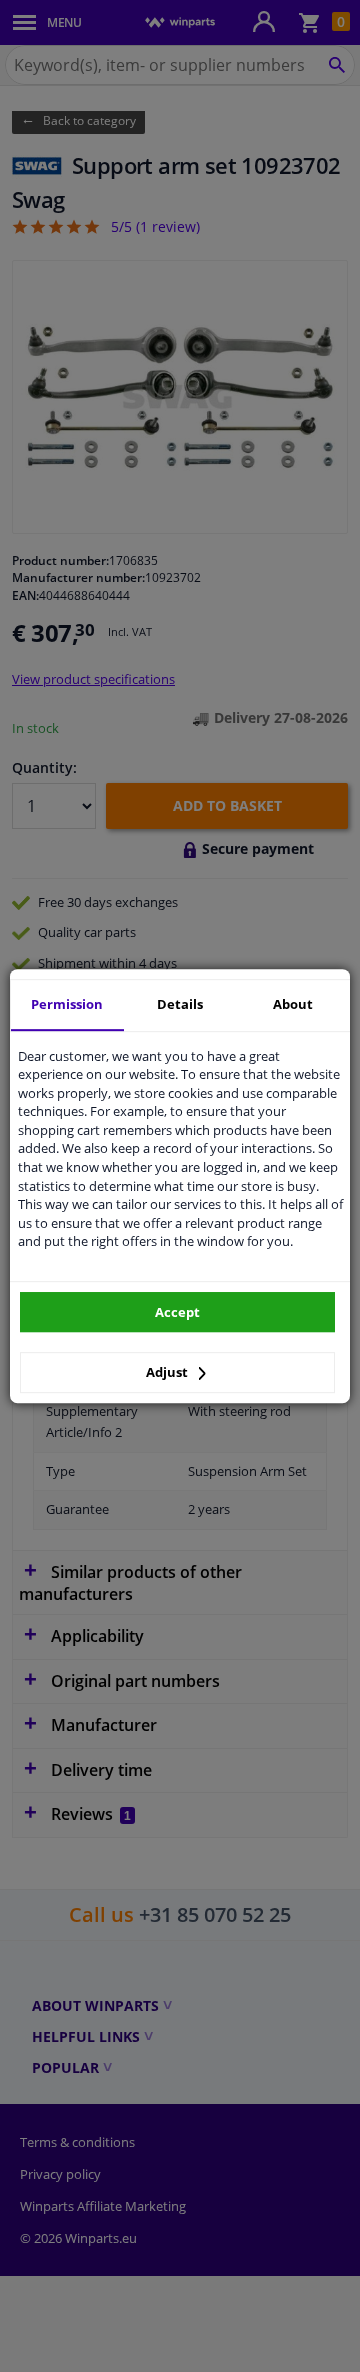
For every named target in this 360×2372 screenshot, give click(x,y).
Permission (67, 1004)
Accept (177, 1312)
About (293, 1004)
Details (180, 1004)
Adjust (168, 1372)
